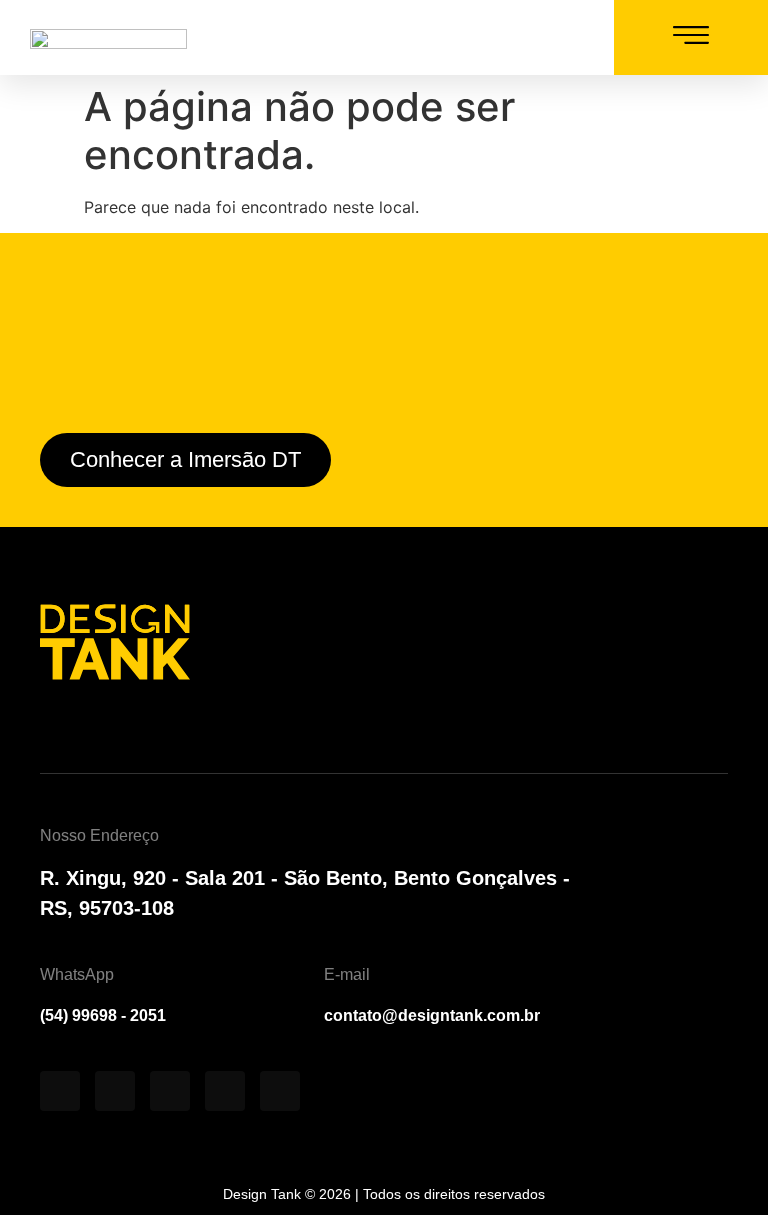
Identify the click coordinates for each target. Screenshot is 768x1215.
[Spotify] (170, 1091)
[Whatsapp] (564, 43)
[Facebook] (225, 1091)
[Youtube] (464, 43)
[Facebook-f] (514, 43)
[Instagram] (414, 43)
